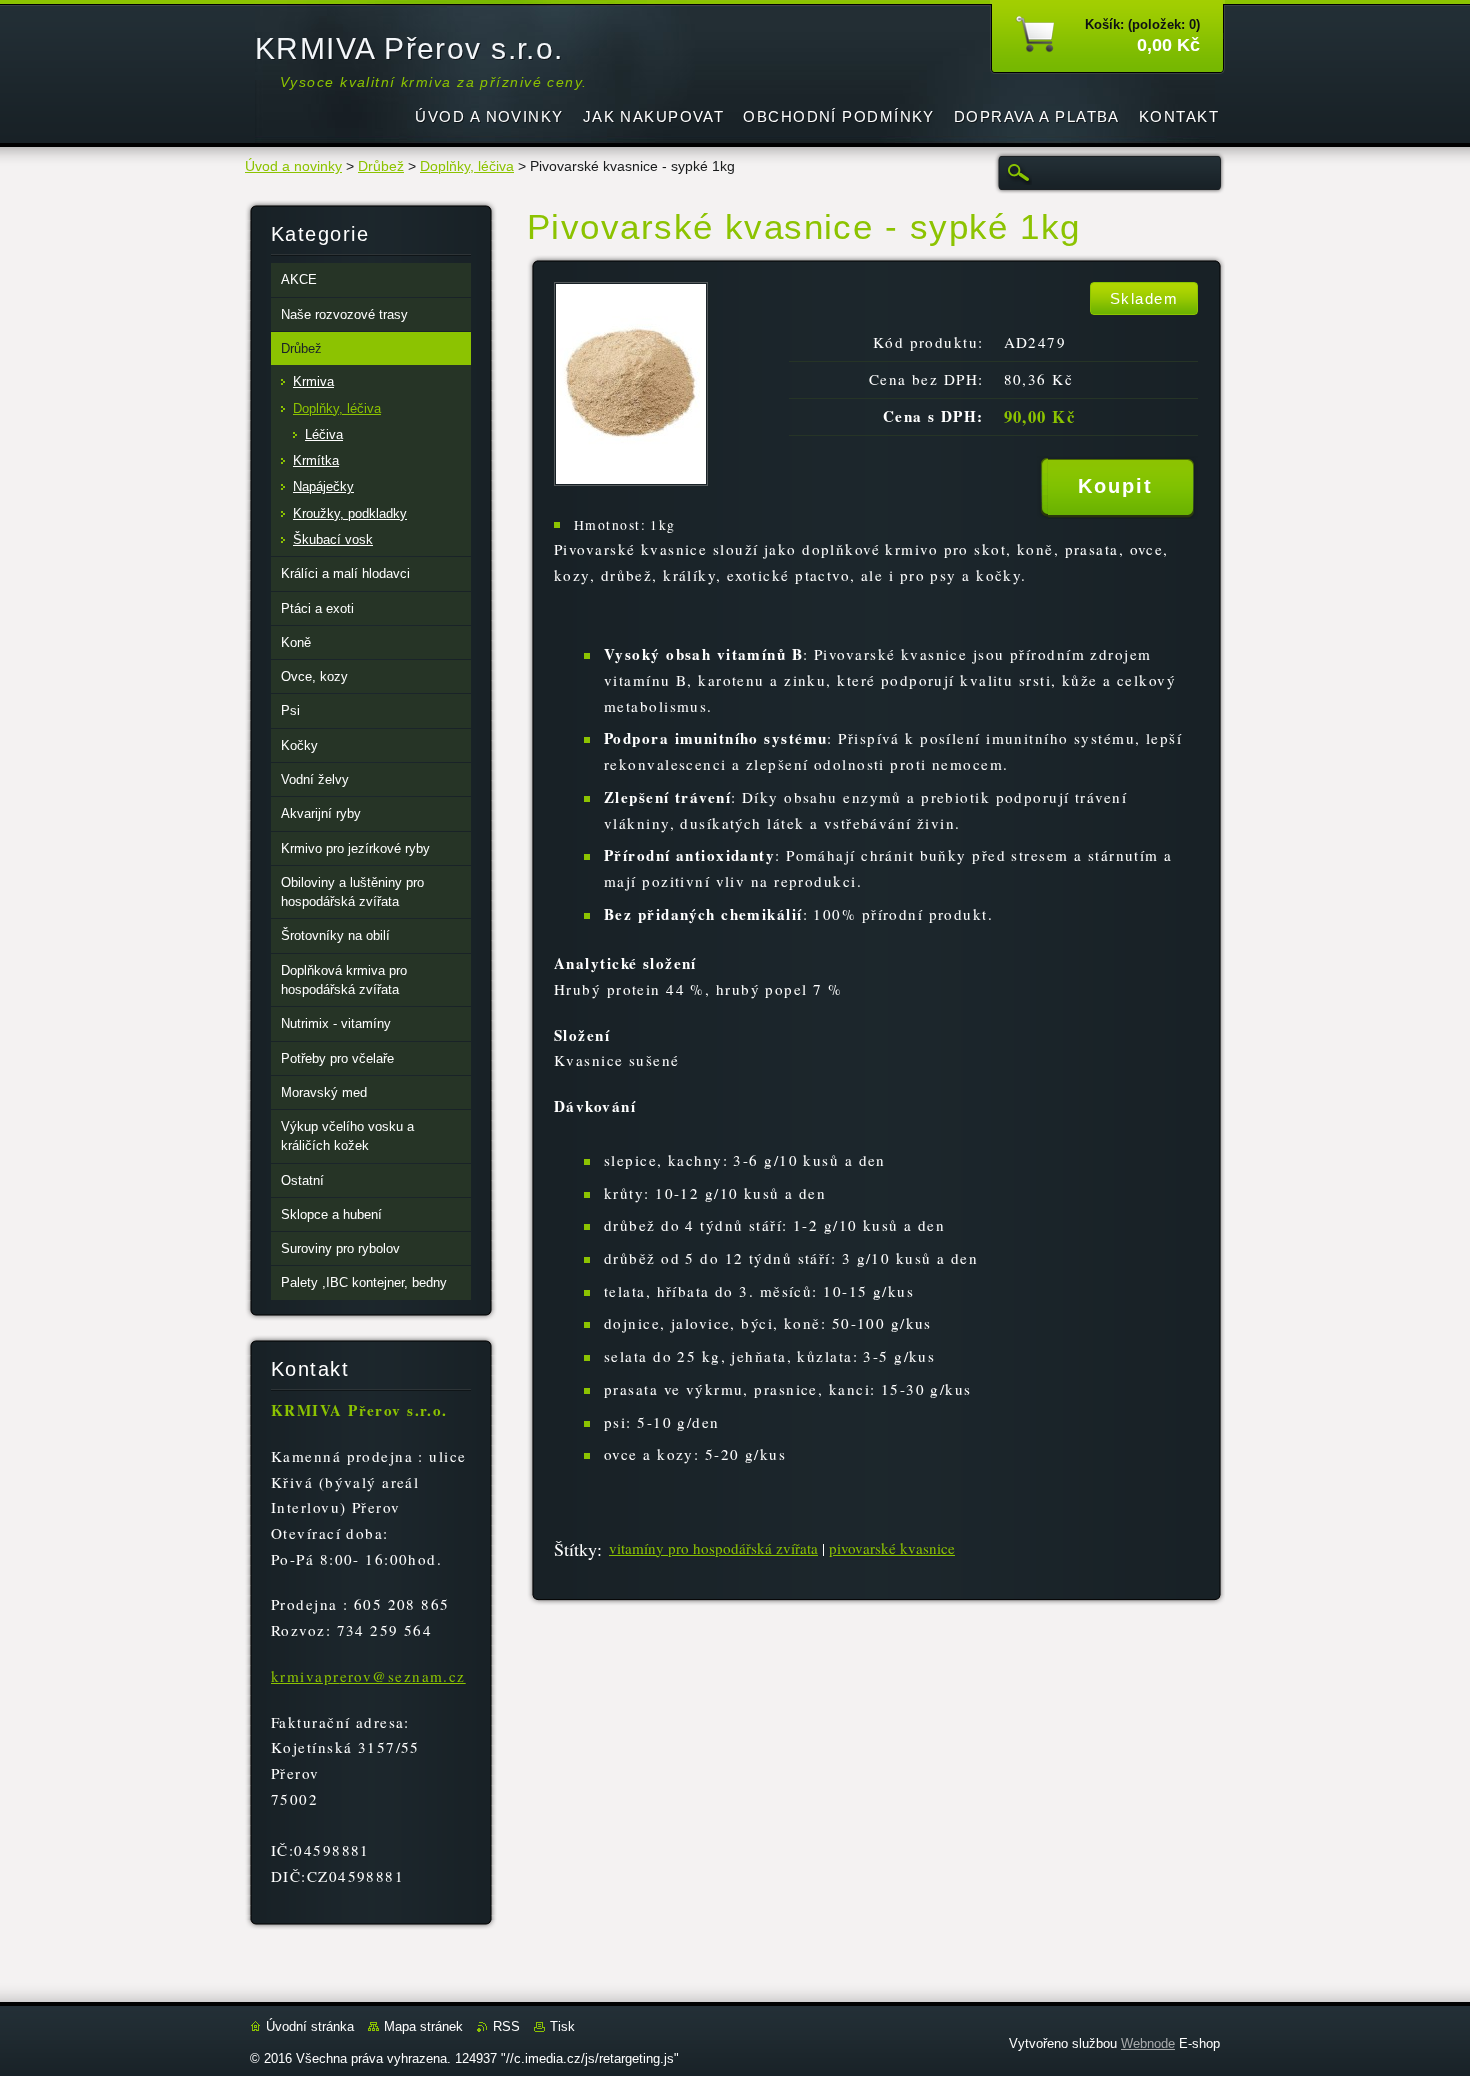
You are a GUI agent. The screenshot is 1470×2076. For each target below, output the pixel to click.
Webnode (1148, 2043)
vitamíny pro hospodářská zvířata (713, 1548)
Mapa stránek (423, 2026)
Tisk (562, 2026)
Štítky (575, 1549)
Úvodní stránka (310, 2026)
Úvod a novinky (293, 166)
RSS (506, 2026)
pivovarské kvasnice (892, 1548)
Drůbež (381, 166)
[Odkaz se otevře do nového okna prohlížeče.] (631, 480)
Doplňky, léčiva (467, 166)
